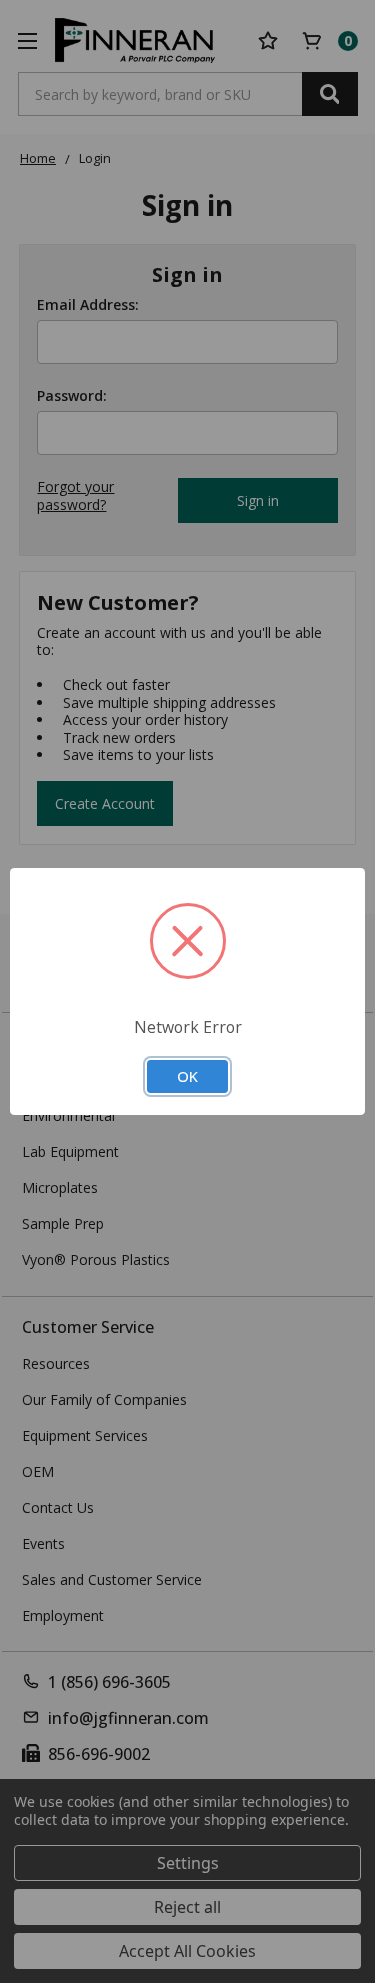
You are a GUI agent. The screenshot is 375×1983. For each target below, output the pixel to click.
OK (187, 1076)
